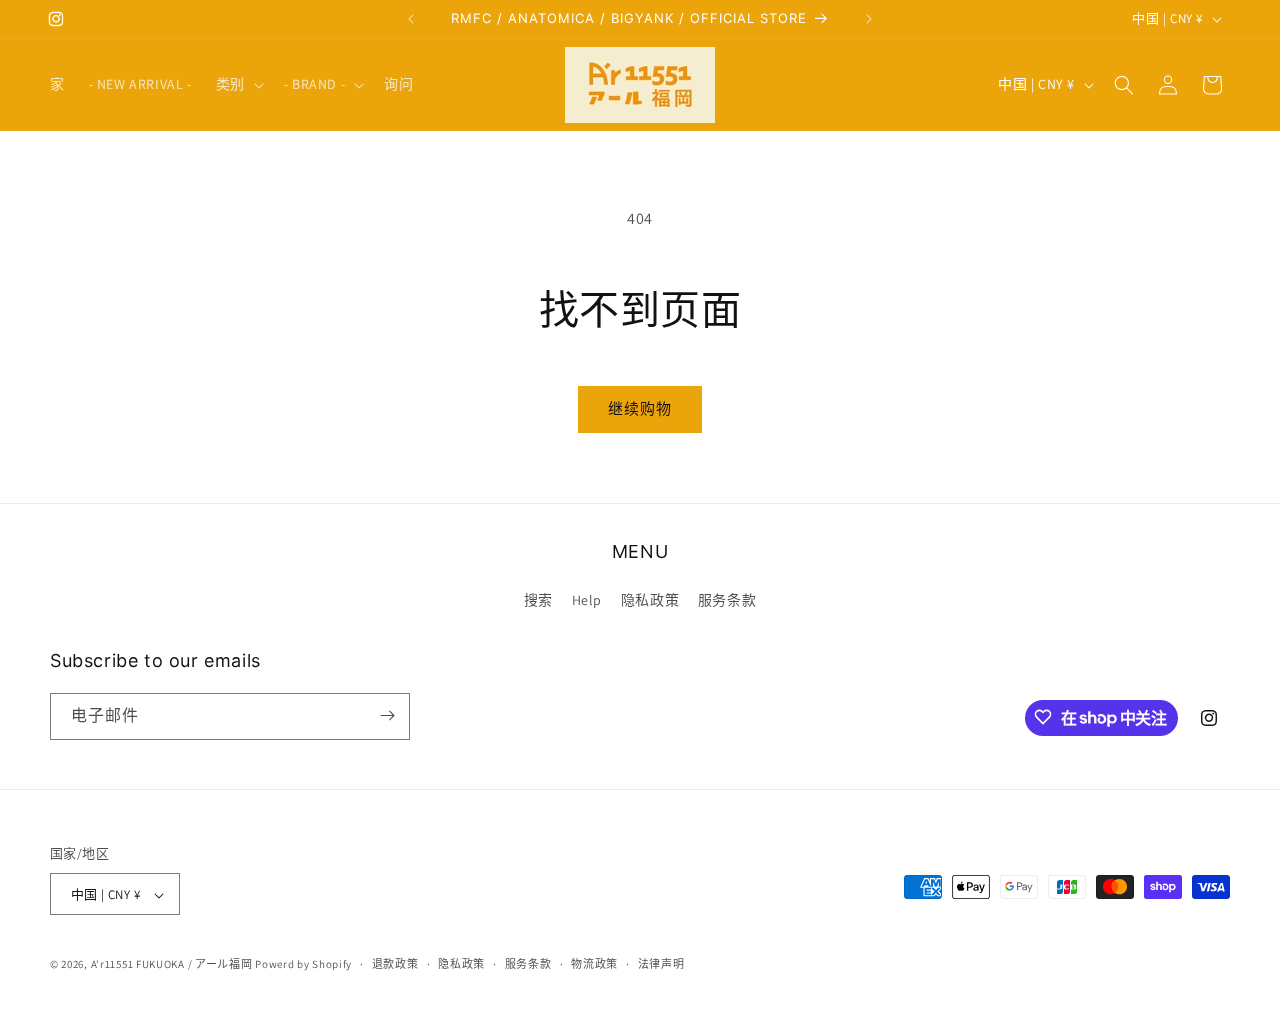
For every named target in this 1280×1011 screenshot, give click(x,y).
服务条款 (727, 601)
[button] (238, 84)
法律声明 (661, 964)
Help (587, 601)
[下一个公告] (869, 19)
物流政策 (594, 964)
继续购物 (640, 408)
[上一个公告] (411, 19)
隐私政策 (650, 601)
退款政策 (395, 964)
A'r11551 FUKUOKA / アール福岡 (172, 965)
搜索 (538, 601)
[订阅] (387, 715)
